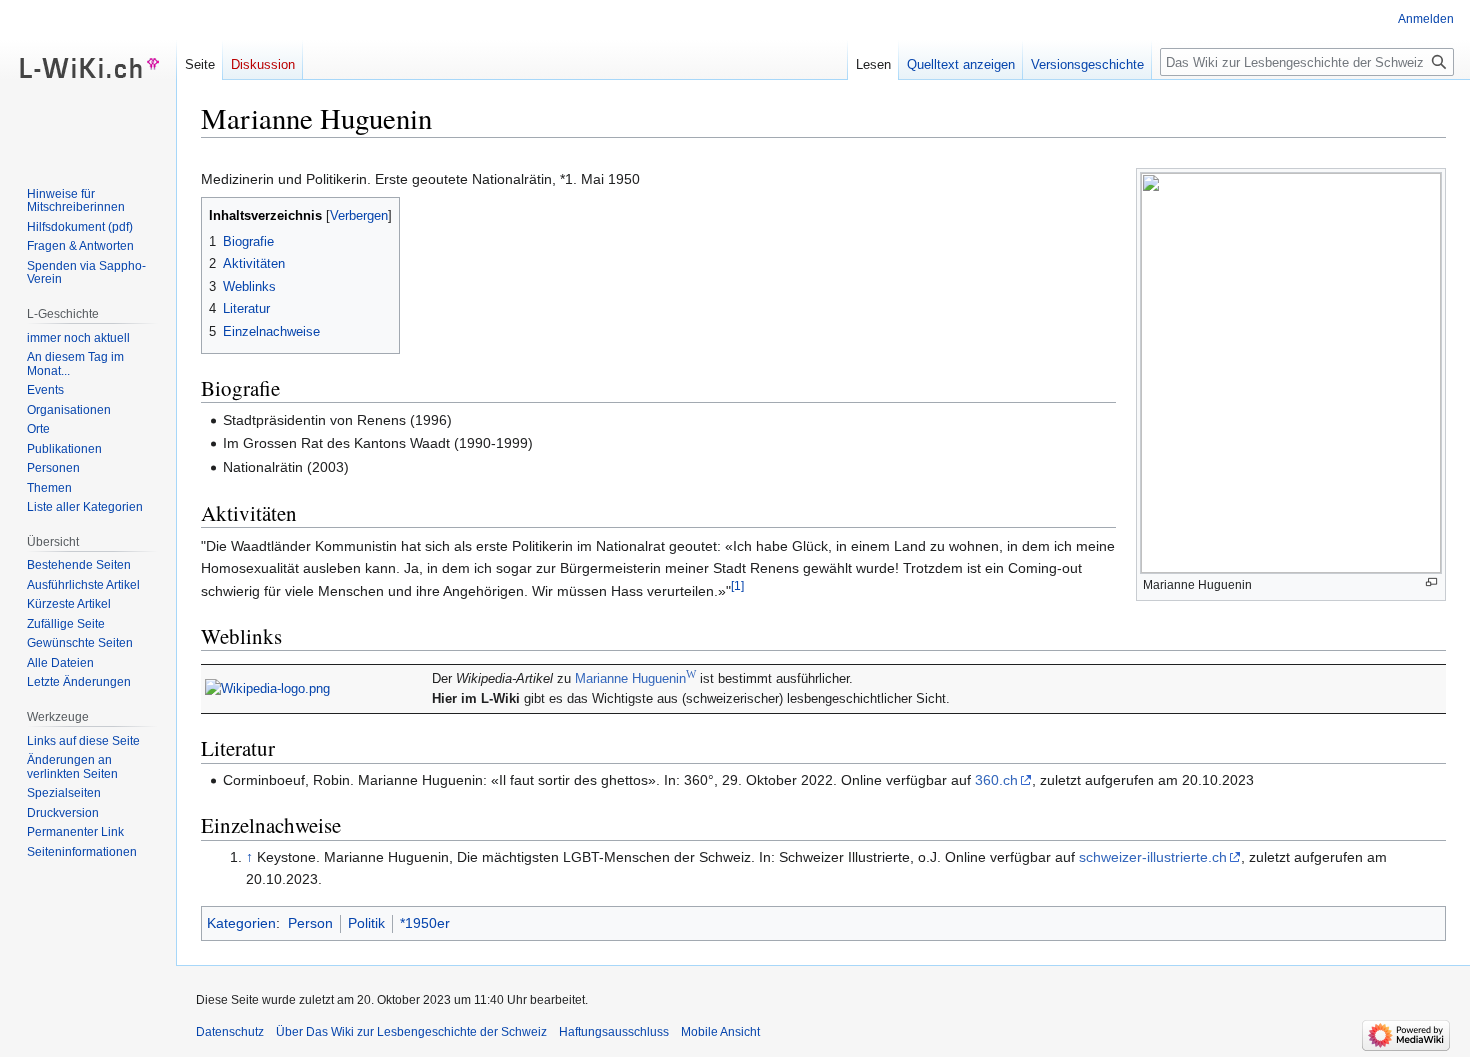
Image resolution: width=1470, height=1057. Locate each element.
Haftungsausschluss (614, 1032)
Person (310, 923)
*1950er (425, 923)
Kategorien (241, 923)
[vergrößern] (1431, 582)
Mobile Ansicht (720, 1032)
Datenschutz (230, 1032)
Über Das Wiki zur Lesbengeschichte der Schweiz (411, 1032)
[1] (737, 585)
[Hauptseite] (88, 80)
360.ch (996, 780)
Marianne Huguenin (635, 679)
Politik (366, 923)
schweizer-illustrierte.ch (1153, 857)
